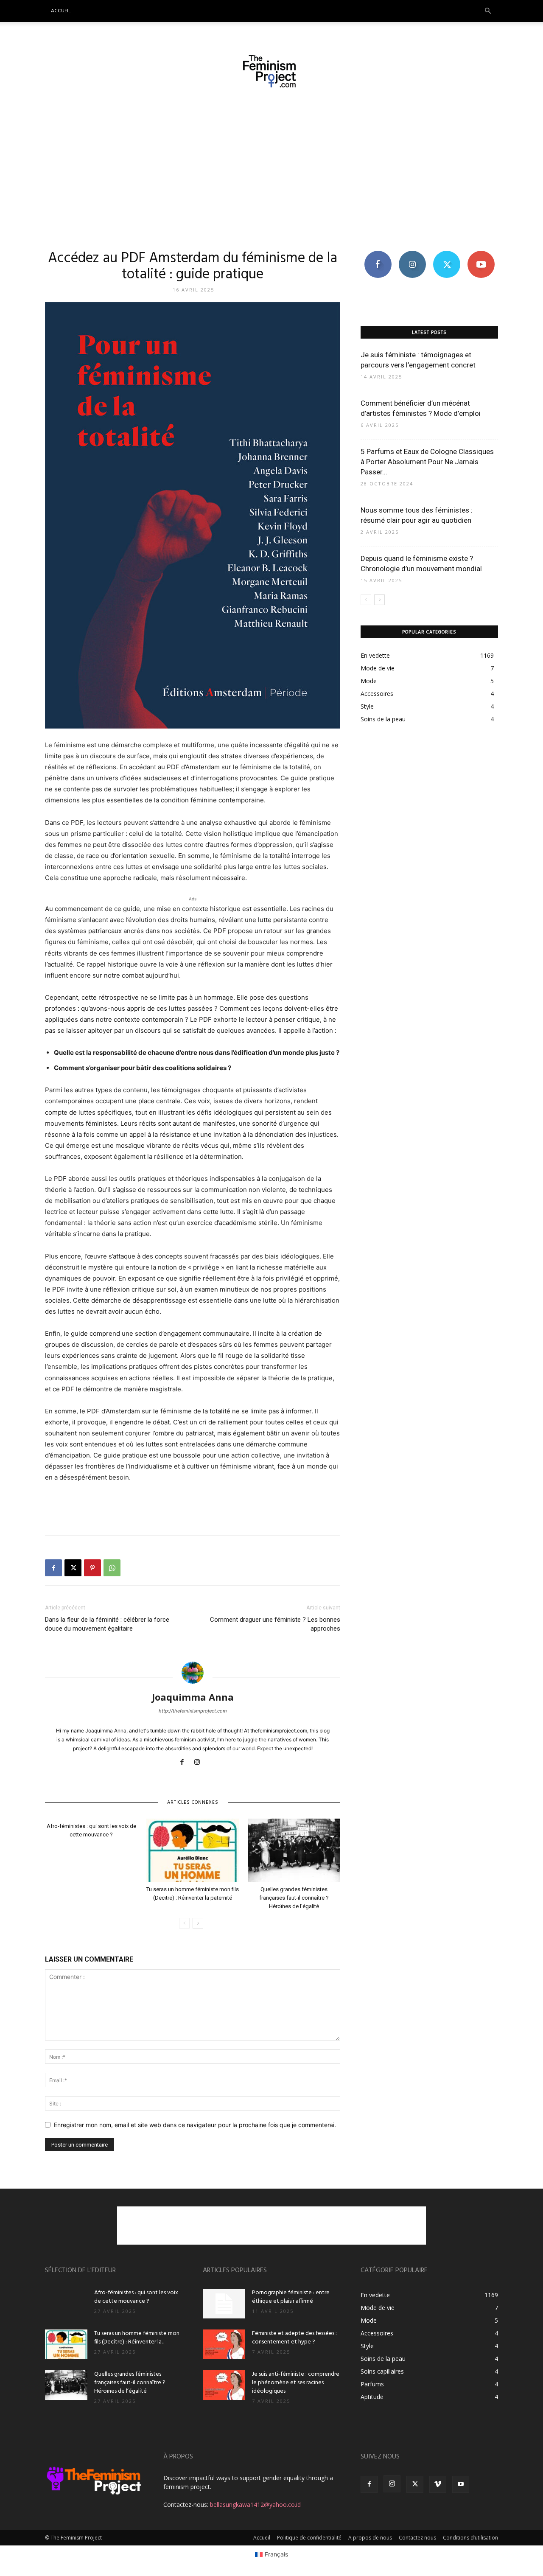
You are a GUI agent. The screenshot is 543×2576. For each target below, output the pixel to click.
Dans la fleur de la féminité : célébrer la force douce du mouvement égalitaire (107, 1624)
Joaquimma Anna (193, 1697)
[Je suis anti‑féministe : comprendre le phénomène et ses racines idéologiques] (224, 2385)
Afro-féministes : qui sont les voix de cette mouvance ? (136, 2297)
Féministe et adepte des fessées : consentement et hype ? (294, 2338)
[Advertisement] (271, 168)
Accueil (61, 11)
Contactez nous (417, 2538)
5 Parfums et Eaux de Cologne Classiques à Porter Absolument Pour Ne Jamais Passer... (427, 462)
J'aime (378, 254)
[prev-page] (184, 1923)
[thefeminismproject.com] (271, 71)
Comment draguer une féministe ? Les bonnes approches (275, 1624)
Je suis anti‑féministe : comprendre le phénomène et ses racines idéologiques (296, 2383)
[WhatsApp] (112, 1568)
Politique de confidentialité (309, 2538)
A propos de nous (370, 2538)
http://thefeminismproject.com (193, 1711)
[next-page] (198, 1923)
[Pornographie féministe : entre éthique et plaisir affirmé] (224, 2304)
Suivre (412, 254)
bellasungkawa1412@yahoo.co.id (255, 2505)
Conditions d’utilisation (470, 2538)
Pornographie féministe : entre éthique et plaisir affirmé (291, 2297)
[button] (488, 11)
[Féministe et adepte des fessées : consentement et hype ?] (224, 2344)
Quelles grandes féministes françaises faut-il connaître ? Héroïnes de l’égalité (294, 1898)
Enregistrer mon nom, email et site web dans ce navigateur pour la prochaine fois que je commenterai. (195, 2125)
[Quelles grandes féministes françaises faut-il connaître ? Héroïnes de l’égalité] (294, 1850)
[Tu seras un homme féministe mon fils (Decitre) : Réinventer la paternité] (193, 1850)
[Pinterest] (92, 1568)
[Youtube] (461, 2484)
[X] (73, 1568)
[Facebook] (53, 1568)
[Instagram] (200, 1763)
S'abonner (481, 254)
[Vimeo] (438, 2484)
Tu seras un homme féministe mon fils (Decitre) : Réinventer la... (137, 2338)
